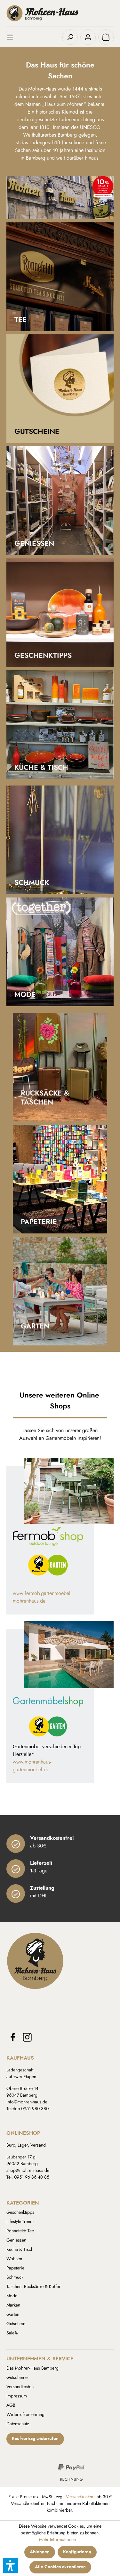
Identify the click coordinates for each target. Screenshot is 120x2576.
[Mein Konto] (88, 37)
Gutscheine (17, 2378)
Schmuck (15, 2277)
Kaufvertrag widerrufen (35, 2439)
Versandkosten (20, 2387)
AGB (11, 2405)
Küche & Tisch (20, 2250)
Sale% (12, 2333)
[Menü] (14, 37)
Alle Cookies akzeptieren (60, 2567)
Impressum (17, 2396)
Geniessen (16, 2240)
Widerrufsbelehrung (25, 2415)
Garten (13, 2315)
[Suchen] (70, 37)
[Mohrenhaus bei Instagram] (27, 2037)
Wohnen (14, 2259)
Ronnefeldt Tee (20, 2231)
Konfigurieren (77, 2552)
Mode (12, 2296)
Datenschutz (18, 2424)
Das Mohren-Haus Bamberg (32, 2368)
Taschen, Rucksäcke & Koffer (33, 2287)
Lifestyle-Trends (20, 2222)
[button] (11, 2565)
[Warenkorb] (106, 37)
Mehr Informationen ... (60, 2540)
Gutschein (16, 2324)
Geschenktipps (20, 2213)
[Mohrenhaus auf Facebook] (13, 2037)
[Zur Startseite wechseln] (60, 13)
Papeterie (15, 2268)
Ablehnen (40, 2552)
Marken (13, 2305)
